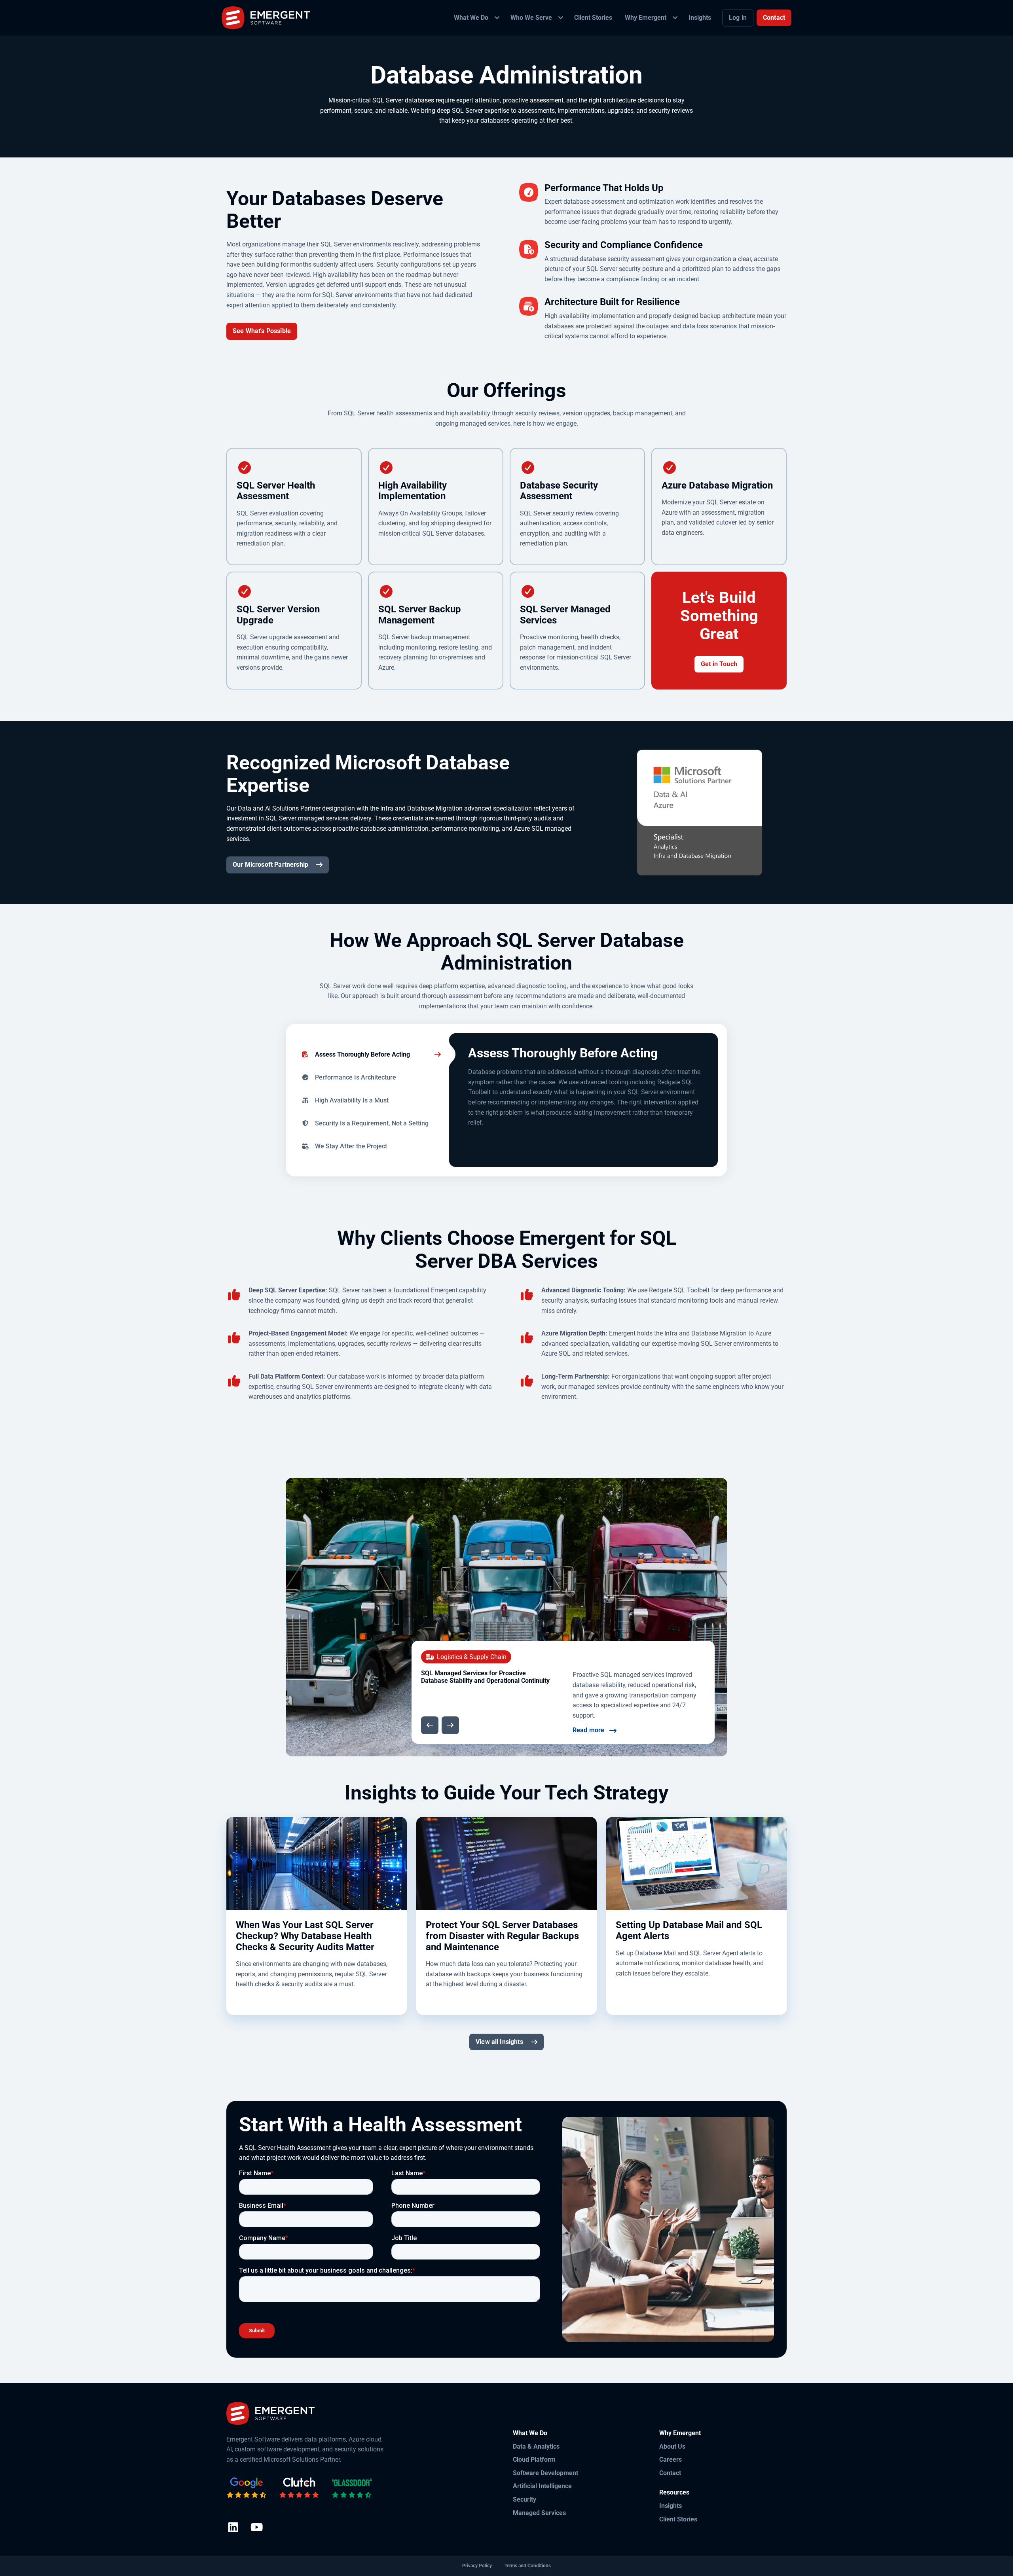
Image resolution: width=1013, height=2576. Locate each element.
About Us (672, 2446)
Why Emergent (680, 2433)
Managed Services (539, 2513)
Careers (671, 2460)
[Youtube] (257, 2528)
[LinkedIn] (233, 2528)
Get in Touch (719, 664)
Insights (671, 2506)
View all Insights (499, 2042)
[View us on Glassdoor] (352, 2488)
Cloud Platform (534, 2460)
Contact (774, 18)
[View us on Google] (247, 2488)
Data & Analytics (536, 2446)
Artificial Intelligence (542, 2486)
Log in (738, 18)
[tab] (367, 1054)
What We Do (530, 2433)
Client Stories (678, 2519)
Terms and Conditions (528, 2566)
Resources (674, 2492)
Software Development (545, 2473)
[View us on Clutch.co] (299, 2488)
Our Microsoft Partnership (270, 865)
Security (525, 2499)
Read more (588, 1730)
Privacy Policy (477, 2566)
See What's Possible (262, 331)
